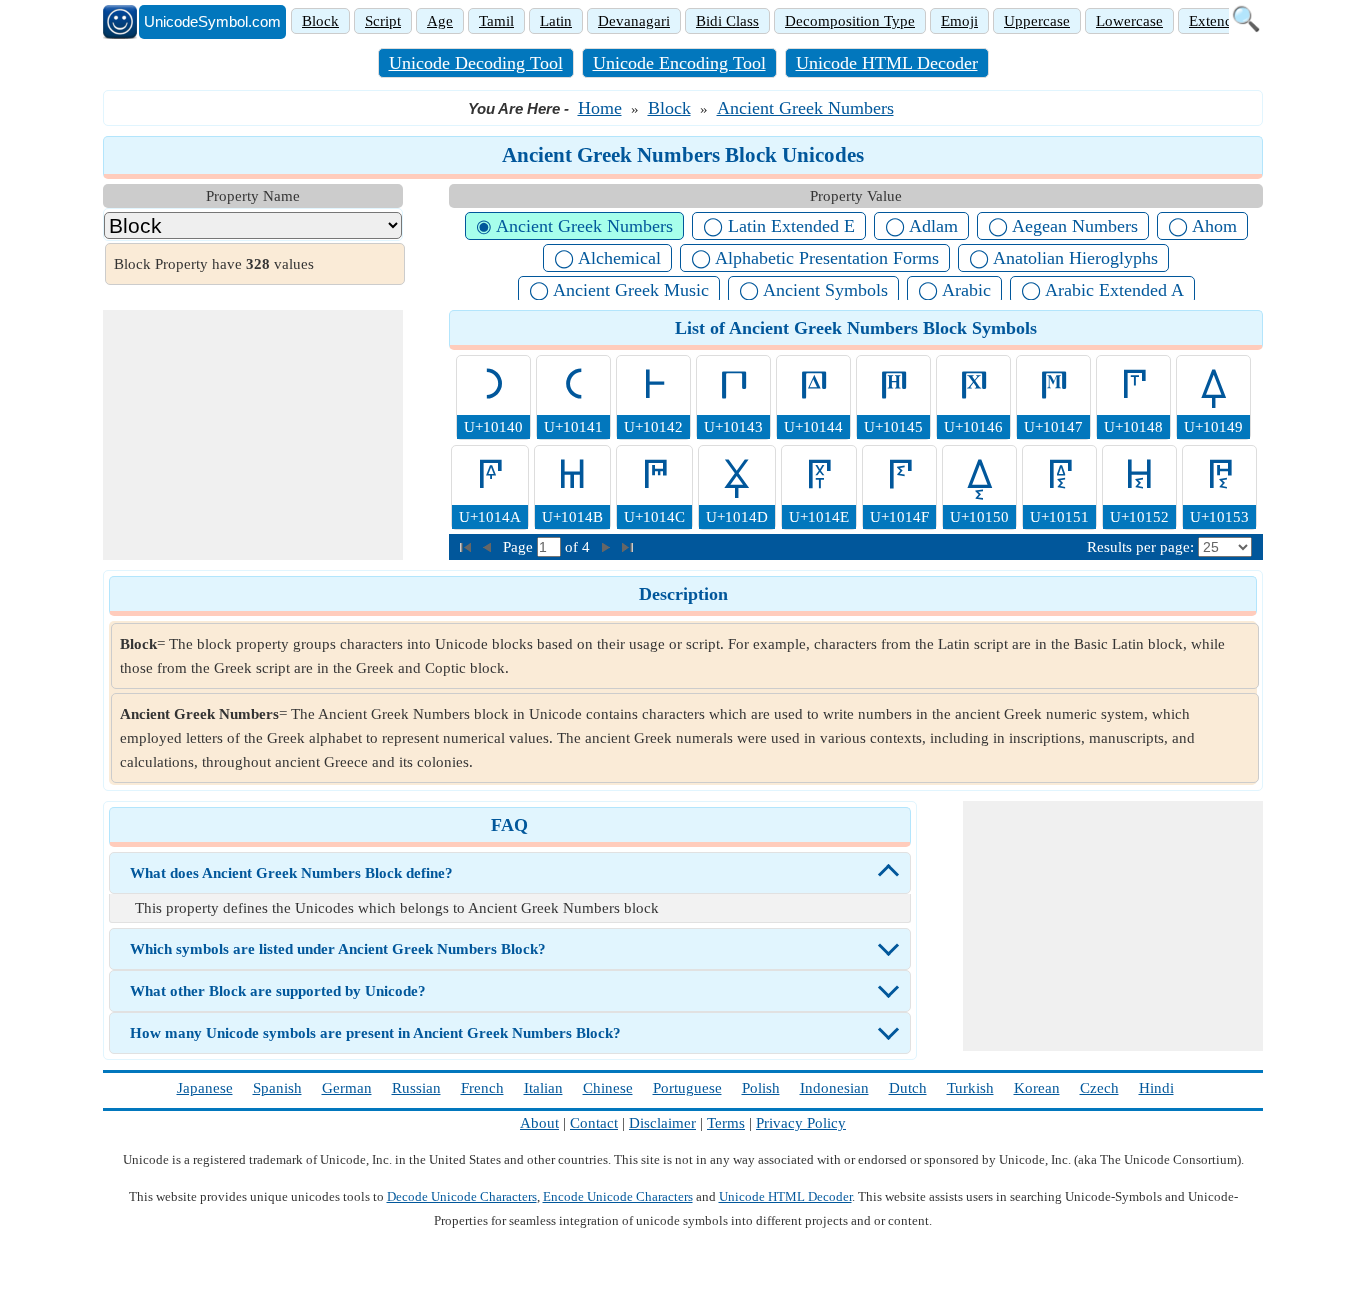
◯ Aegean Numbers (1063, 226)
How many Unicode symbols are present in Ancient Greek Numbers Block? (375, 1033)
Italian (543, 1088)
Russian (416, 1088)
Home (600, 108)
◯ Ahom (1202, 226)
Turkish (970, 1088)
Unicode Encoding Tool (679, 63)
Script (383, 21)
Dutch (908, 1088)
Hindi (1156, 1088)
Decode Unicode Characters (462, 1196)
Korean (1037, 1088)
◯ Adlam (921, 226)
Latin (556, 21)
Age (440, 21)
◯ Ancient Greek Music (619, 290)
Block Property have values (214, 264)
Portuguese (687, 1088)
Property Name (253, 196)
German (347, 1088)
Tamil (496, 21)
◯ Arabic (954, 290)
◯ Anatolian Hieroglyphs (1063, 258)
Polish (761, 1088)
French (482, 1088)
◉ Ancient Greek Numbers (574, 226)
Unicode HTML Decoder (887, 63)
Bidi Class (727, 21)
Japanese (205, 1088)
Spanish (277, 1088)
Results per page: (1140, 547)
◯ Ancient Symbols (813, 290)
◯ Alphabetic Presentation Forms (815, 258)
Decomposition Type (850, 21)
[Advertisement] (253, 435)
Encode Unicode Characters (618, 1196)
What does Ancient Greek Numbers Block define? (291, 873)
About (539, 1123)
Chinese (608, 1088)
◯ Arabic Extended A (1102, 290)
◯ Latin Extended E (779, 226)
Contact (594, 1123)
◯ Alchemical (607, 258)
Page (520, 547)
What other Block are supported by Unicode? (278, 991)
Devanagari (634, 21)
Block (320, 21)
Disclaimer (662, 1123)
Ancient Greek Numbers (805, 108)
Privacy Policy (801, 1123)
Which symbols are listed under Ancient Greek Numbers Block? (338, 949)
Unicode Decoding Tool (476, 63)
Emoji (959, 21)
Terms (726, 1123)
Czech (1099, 1088)
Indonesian (834, 1088)
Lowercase (1129, 21)
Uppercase (1037, 21)
